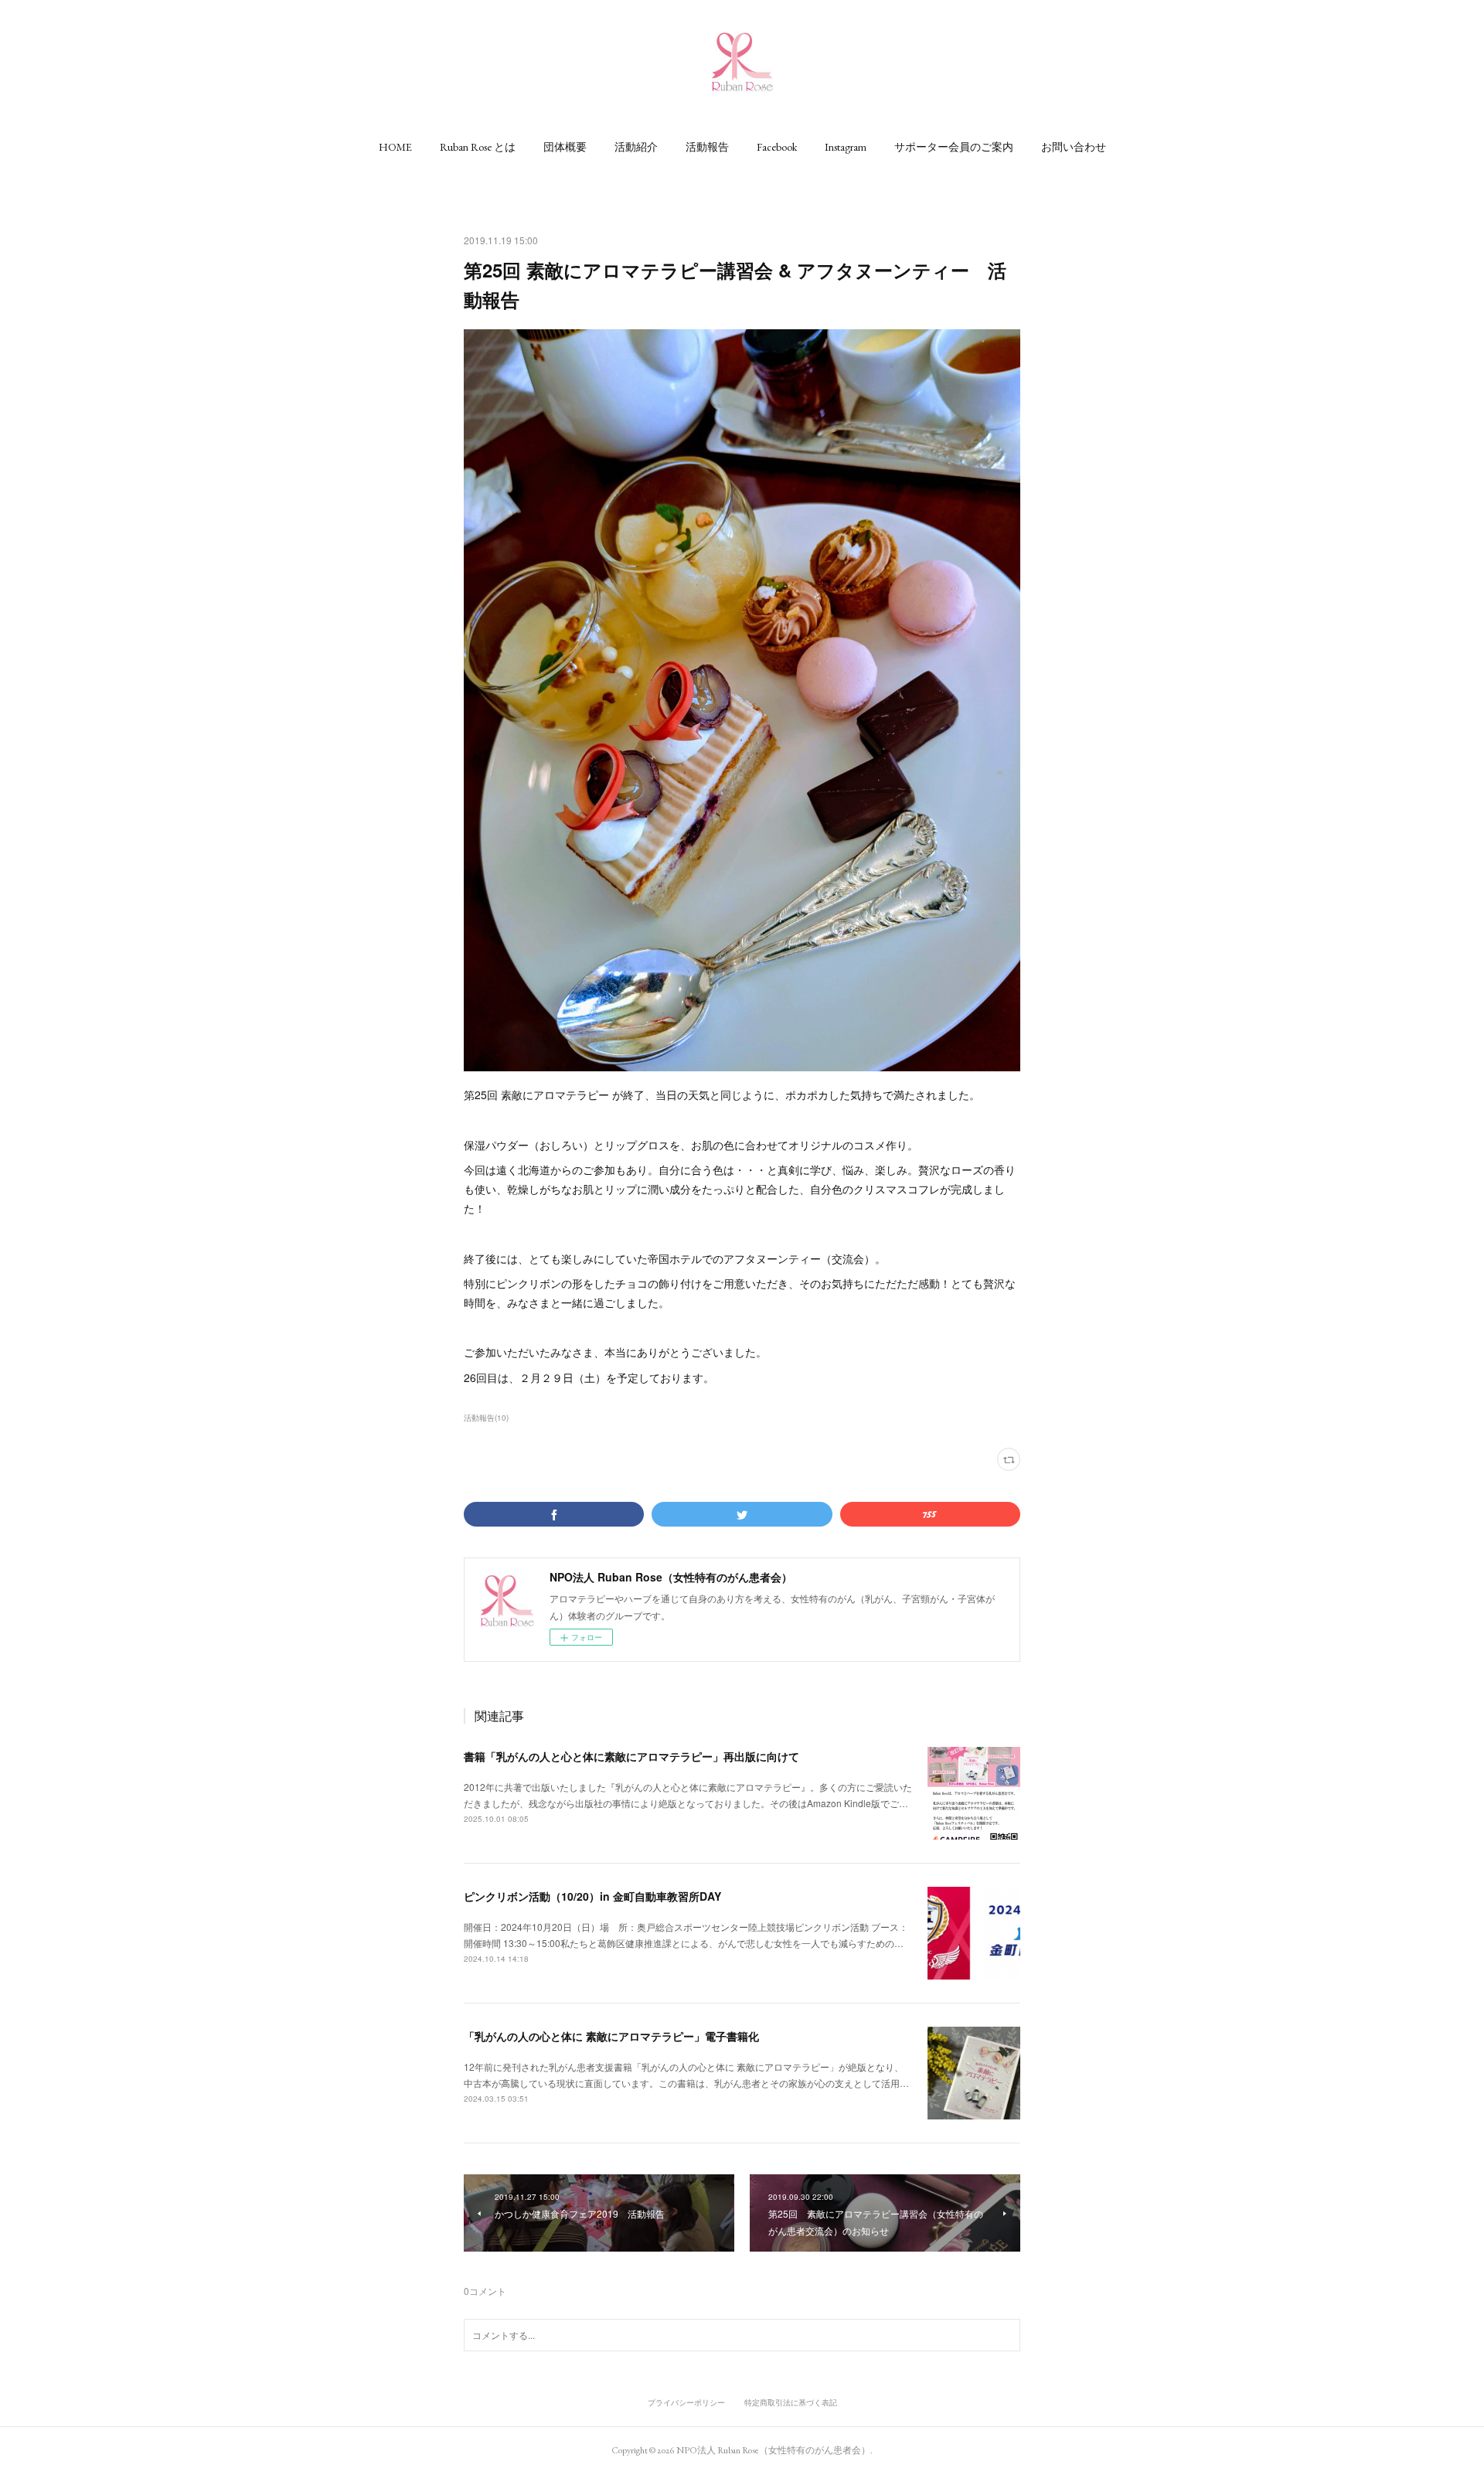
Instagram (846, 147)
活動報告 (707, 147)
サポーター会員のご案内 (954, 147)
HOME (395, 147)
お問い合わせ (1074, 147)
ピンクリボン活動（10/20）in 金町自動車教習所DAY (592, 1896)
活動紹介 (636, 147)
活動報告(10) (486, 1418)
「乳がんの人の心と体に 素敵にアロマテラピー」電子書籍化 (611, 2036)
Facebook (777, 147)
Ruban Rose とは (478, 147)
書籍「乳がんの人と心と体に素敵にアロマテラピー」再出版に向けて (631, 1756)
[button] (395, 147)
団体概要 (565, 147)
